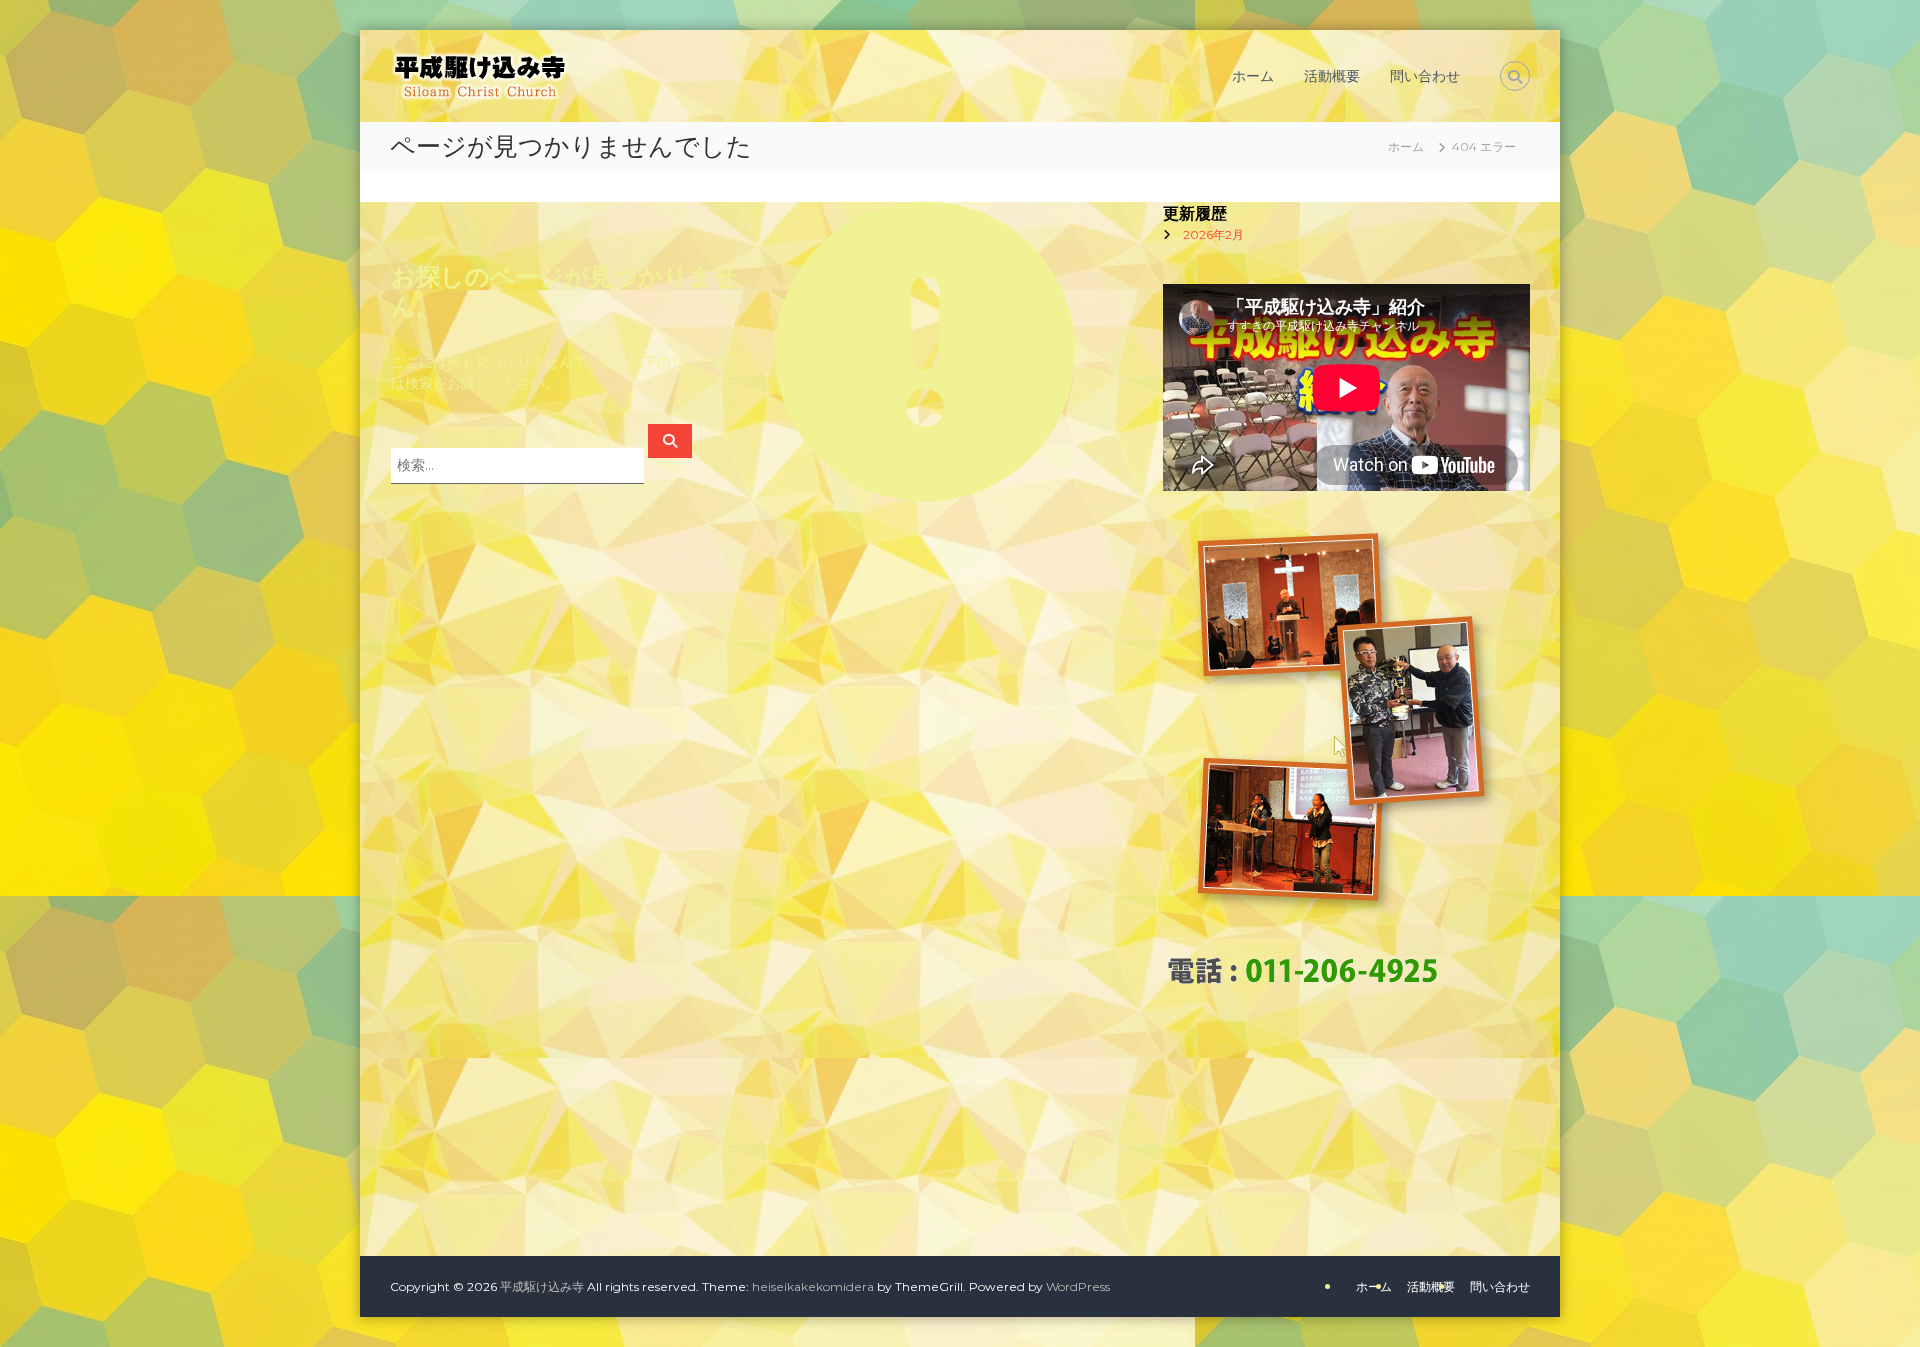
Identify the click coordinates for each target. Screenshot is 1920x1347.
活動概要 (1332, 76)
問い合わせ (1425, 76)
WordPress (1078, 1286)
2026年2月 (1213, 234)
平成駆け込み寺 (542, 1286)
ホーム (1253, 76)
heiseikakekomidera (813, 1286)
